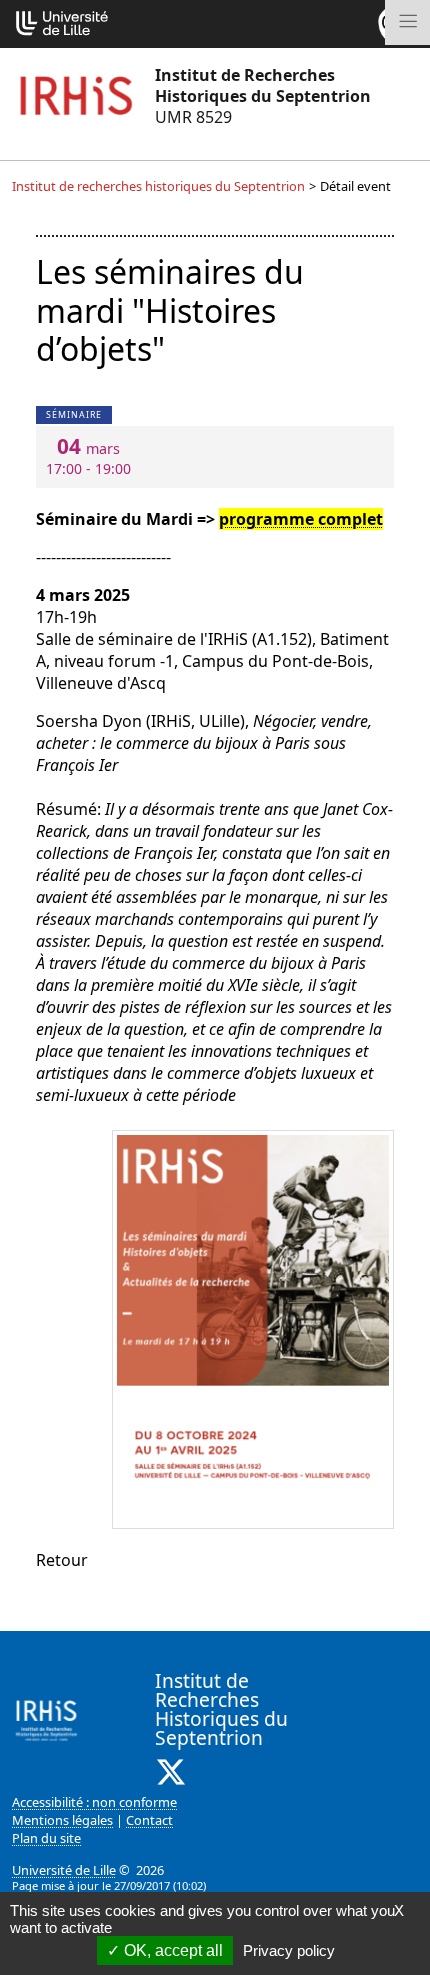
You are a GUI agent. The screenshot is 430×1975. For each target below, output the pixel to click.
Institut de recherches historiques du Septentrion (158, 186)
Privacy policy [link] (289, 1950)
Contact (149, 1820)
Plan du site (46, 1838)
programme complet (301, 519)
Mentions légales (62, 1820)
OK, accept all (171, 1950)
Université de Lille (64, 1870)
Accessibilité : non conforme (94, 1802)
